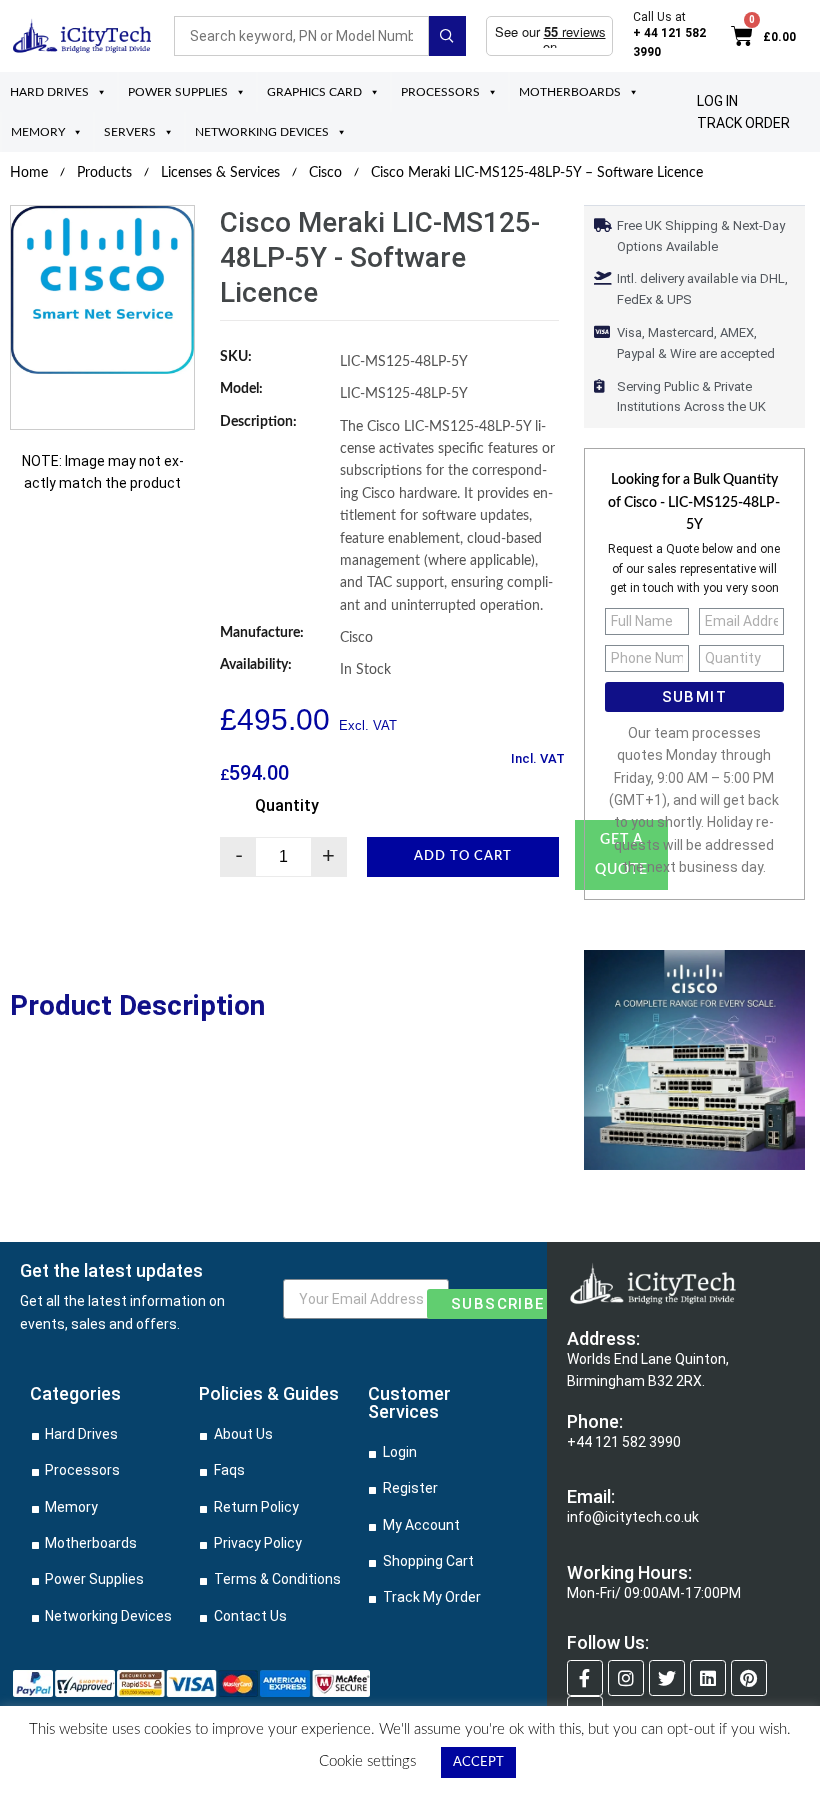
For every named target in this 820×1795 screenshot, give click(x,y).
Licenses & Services (220, 173)
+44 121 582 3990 (624, 1442)
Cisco (325, 173)
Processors (440, 92)
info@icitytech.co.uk (633, 1517)
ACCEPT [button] (478, 1762)
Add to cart (463, 856)
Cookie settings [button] (367, 1761)
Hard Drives (49, 92)
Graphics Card (314, 92)
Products (104, 173)
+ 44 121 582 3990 (669, 42)
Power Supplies (178, 92)
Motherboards (570, 92)
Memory (38, 132)
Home (29, 173)
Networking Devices (262, 132)
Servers (130, 132)
